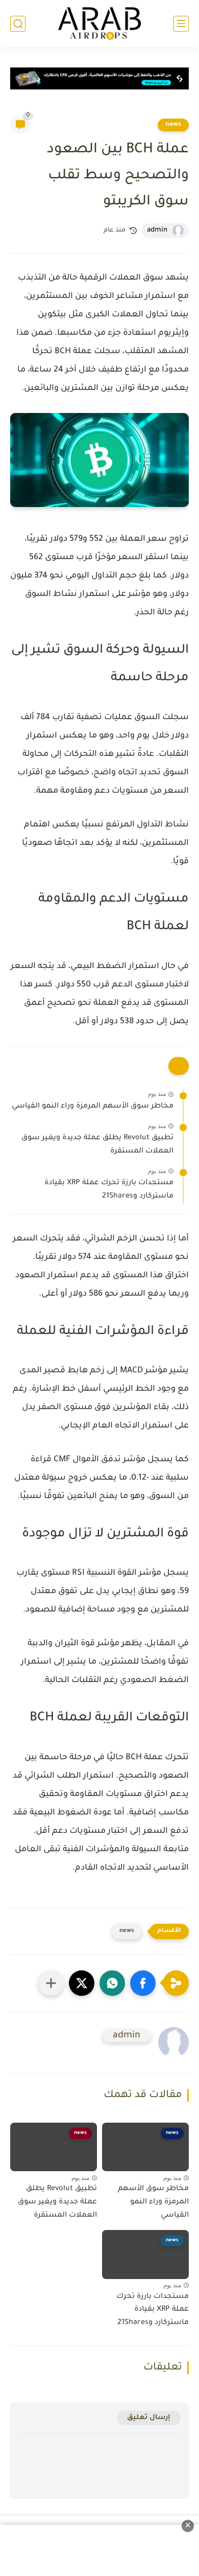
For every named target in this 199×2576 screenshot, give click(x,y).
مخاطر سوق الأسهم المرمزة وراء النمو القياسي (93, 1107)
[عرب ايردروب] (99, 24)
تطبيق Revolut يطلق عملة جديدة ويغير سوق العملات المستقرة (97, 1145)
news (173, 125)
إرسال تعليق (149, 2418)
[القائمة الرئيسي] (181, 24)
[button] (143, 1983)
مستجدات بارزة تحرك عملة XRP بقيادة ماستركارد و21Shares (109, 1190)
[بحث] (18, 24)
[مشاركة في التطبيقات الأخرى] (51, 1983)
